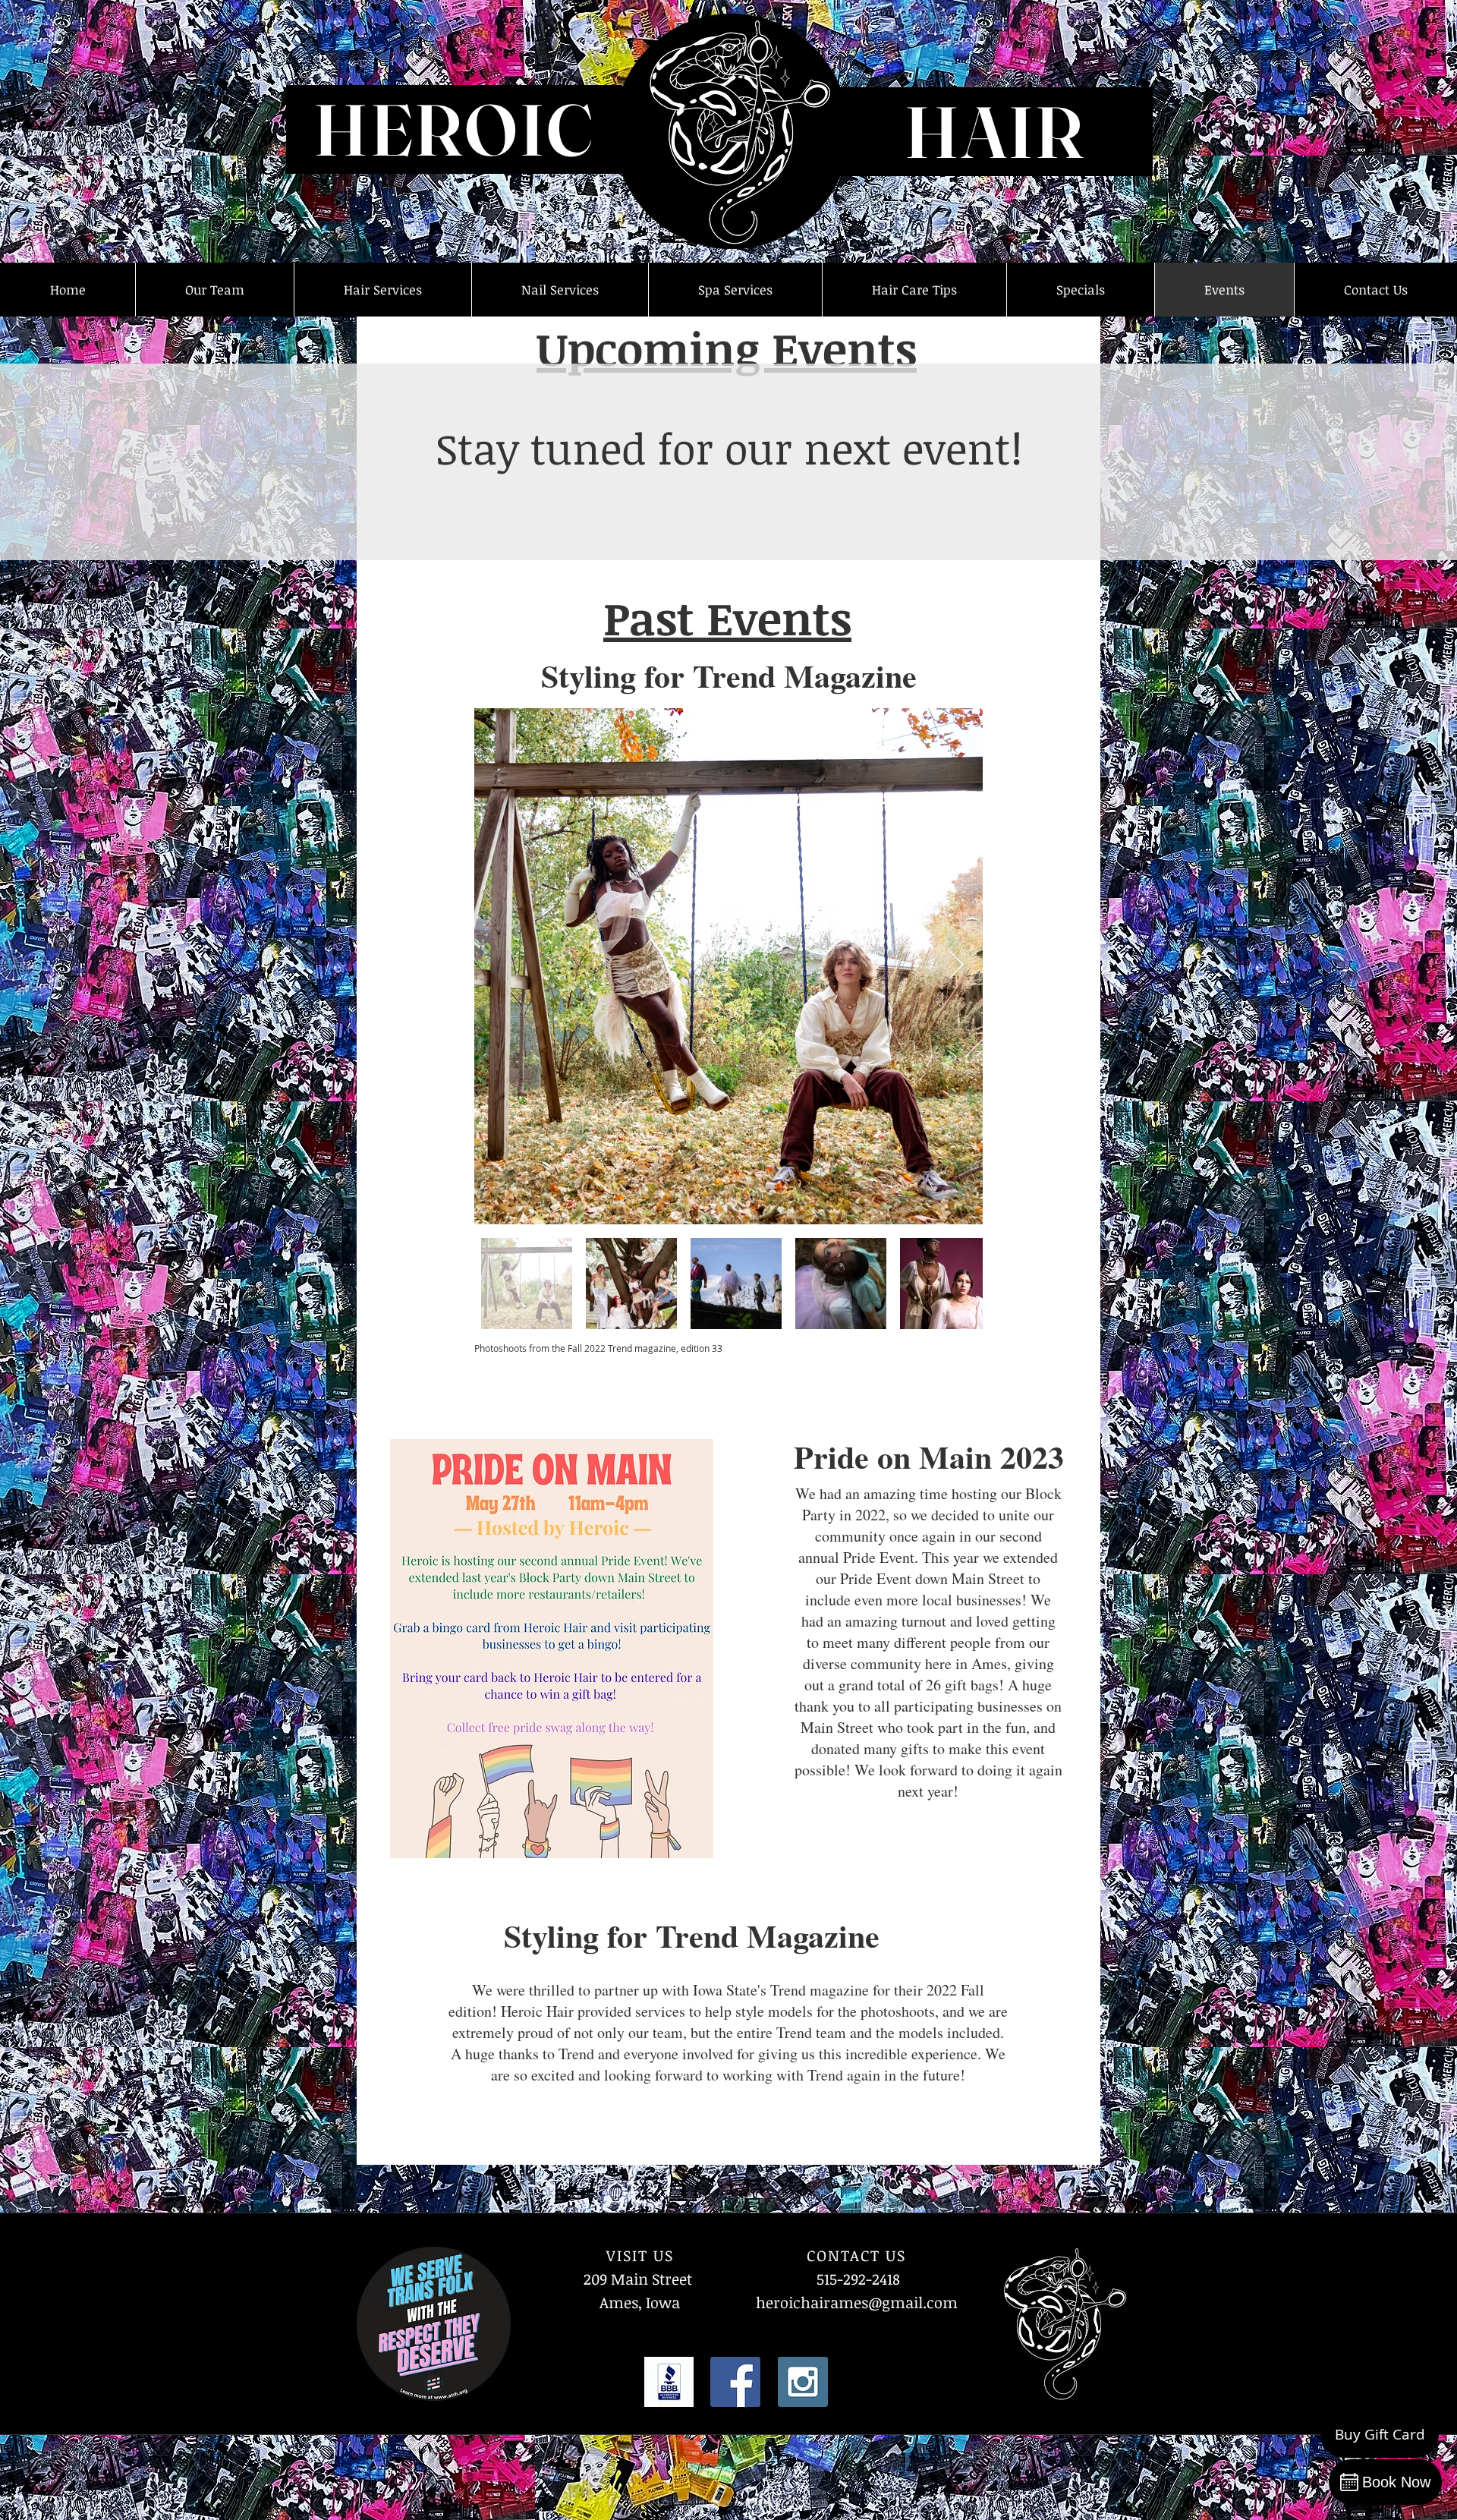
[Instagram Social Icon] (803, 2382)
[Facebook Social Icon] (735, 2382)
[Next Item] (957, 966)
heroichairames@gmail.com (857, 2302)
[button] (214, 290)
